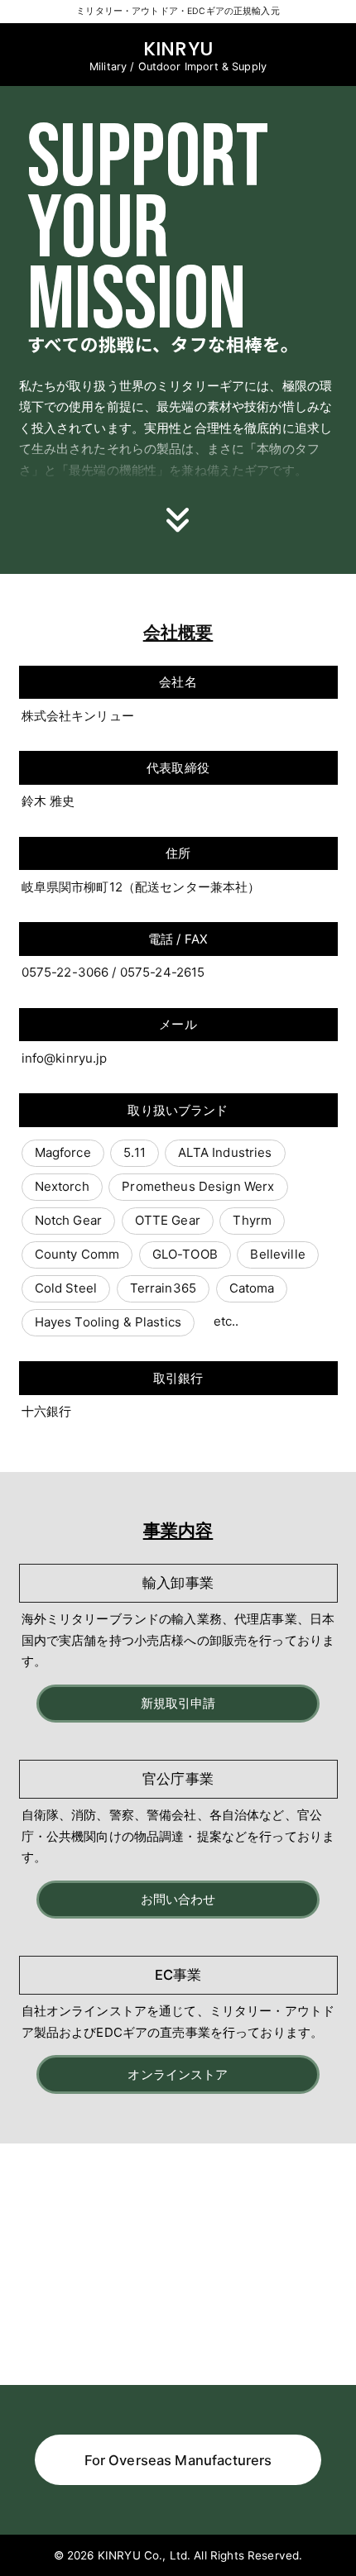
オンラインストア (178, 2074)
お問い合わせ (178, 1899)
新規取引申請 (178, 1703)
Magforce (63, 1152)
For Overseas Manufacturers (178, 2460)
